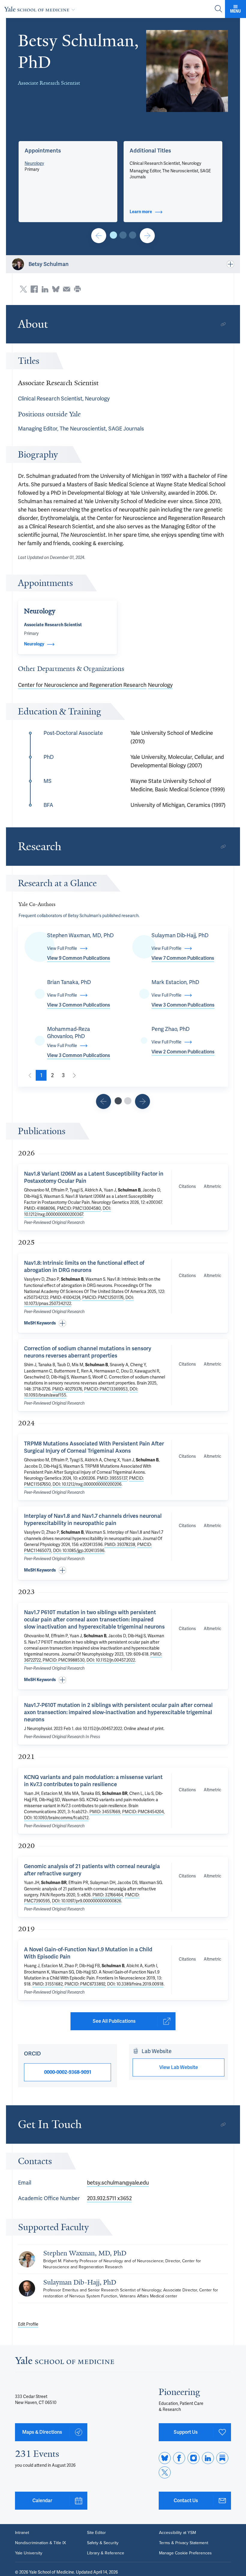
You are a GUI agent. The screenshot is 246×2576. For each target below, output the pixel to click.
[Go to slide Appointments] (113, 235)
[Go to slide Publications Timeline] (103, 1101)
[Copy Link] (223, 324)
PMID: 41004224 (65, 1297)
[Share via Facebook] (34, 289)
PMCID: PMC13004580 (79, 1208)
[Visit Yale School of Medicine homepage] (64, 2362)
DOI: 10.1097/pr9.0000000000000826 (87, 1901)
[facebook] (179, 2458)
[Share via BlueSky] (56, 289)
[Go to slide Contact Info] (99, 236)
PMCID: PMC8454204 (143, 1812)
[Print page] (77, 289)
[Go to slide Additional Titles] (123, 235)
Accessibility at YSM (177, 2533)
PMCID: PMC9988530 (64, 1660)
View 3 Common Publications (79, 1005)
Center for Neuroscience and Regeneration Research (82, 685)
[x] (165, 2472)
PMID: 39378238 (120, 1545)
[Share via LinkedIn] (45, 289)
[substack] (222, 2458)
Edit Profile (28, 2324)
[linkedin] (208, 2458)
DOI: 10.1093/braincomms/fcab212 (56, 1818)
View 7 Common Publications (183, 958)
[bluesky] (165, 2458)
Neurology (34, 163)
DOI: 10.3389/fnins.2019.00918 (135, 1984)
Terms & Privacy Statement (184, 2543)
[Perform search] (218, 9)
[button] (187, 71)
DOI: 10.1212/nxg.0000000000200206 (87, 1484)
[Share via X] (23, 289)
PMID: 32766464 (108, 1895)
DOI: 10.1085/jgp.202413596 (79, 1551)
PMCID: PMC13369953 (106, 1389)
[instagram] (193, 2458)
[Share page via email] (67, 289)
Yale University (29, 2553)
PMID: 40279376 (67, 1389)
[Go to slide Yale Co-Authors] (118, 1101)
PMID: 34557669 (105, 1812)
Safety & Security (103, 2543)
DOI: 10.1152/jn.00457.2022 (111, 1660)
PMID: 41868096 (40, 1208)
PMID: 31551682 (48, 1984)
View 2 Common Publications (183, 1052)
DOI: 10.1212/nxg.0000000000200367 (67, 1211)
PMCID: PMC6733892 (85, 1984)
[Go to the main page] (41, 9)
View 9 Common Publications (79, 958)
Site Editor (96, 2533)
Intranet (22, 2533)
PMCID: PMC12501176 (103, 1297)
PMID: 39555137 (112, 1478)
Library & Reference (106, 2553)
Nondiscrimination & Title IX (40, 2543)
